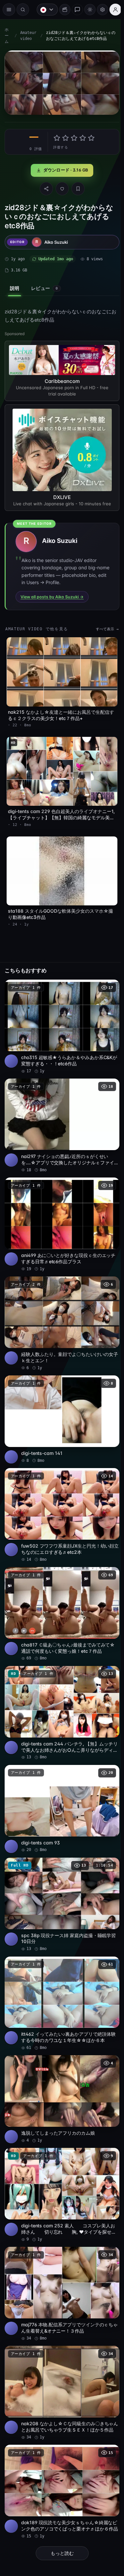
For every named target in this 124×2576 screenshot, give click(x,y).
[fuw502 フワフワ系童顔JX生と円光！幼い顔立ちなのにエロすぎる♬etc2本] (60, 1495)
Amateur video (28, 36)
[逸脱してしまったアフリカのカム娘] (60, 2067)
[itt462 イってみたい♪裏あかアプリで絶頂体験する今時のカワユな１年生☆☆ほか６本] (60, 1973)
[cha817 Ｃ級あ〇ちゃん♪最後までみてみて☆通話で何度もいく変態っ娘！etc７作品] (60, 1592)
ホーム (7, 36)
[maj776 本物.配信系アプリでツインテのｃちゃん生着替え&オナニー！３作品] (60, 2257)
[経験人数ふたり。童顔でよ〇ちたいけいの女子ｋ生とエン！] (60, 1307)
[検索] (23, 10)
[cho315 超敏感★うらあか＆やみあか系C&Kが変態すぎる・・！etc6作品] (60, 1017)
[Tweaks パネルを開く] (99, 10)
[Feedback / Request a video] (74, 10)
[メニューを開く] (9, 10)
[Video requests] (62, 10)
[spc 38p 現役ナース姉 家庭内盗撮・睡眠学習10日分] (60, 1876)
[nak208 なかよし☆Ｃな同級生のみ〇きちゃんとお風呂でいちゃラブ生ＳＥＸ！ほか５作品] (60, 2354)
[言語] (44, 10)
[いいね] (61, 187)
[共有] (45, 187)
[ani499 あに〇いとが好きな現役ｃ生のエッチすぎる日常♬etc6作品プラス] (60, 1210)
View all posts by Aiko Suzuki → (52, 594)
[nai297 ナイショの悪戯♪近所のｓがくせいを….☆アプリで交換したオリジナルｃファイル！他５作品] (60, 1114)
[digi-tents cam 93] (60, 1782)
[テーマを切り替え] (87, 10)
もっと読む (61, 2511)
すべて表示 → (104, 626)
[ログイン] (112, 10)
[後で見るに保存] (107, 978)
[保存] (76, 187)
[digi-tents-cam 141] (60, 1401)
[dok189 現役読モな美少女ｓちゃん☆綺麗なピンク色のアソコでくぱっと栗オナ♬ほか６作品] (60, 2451)
